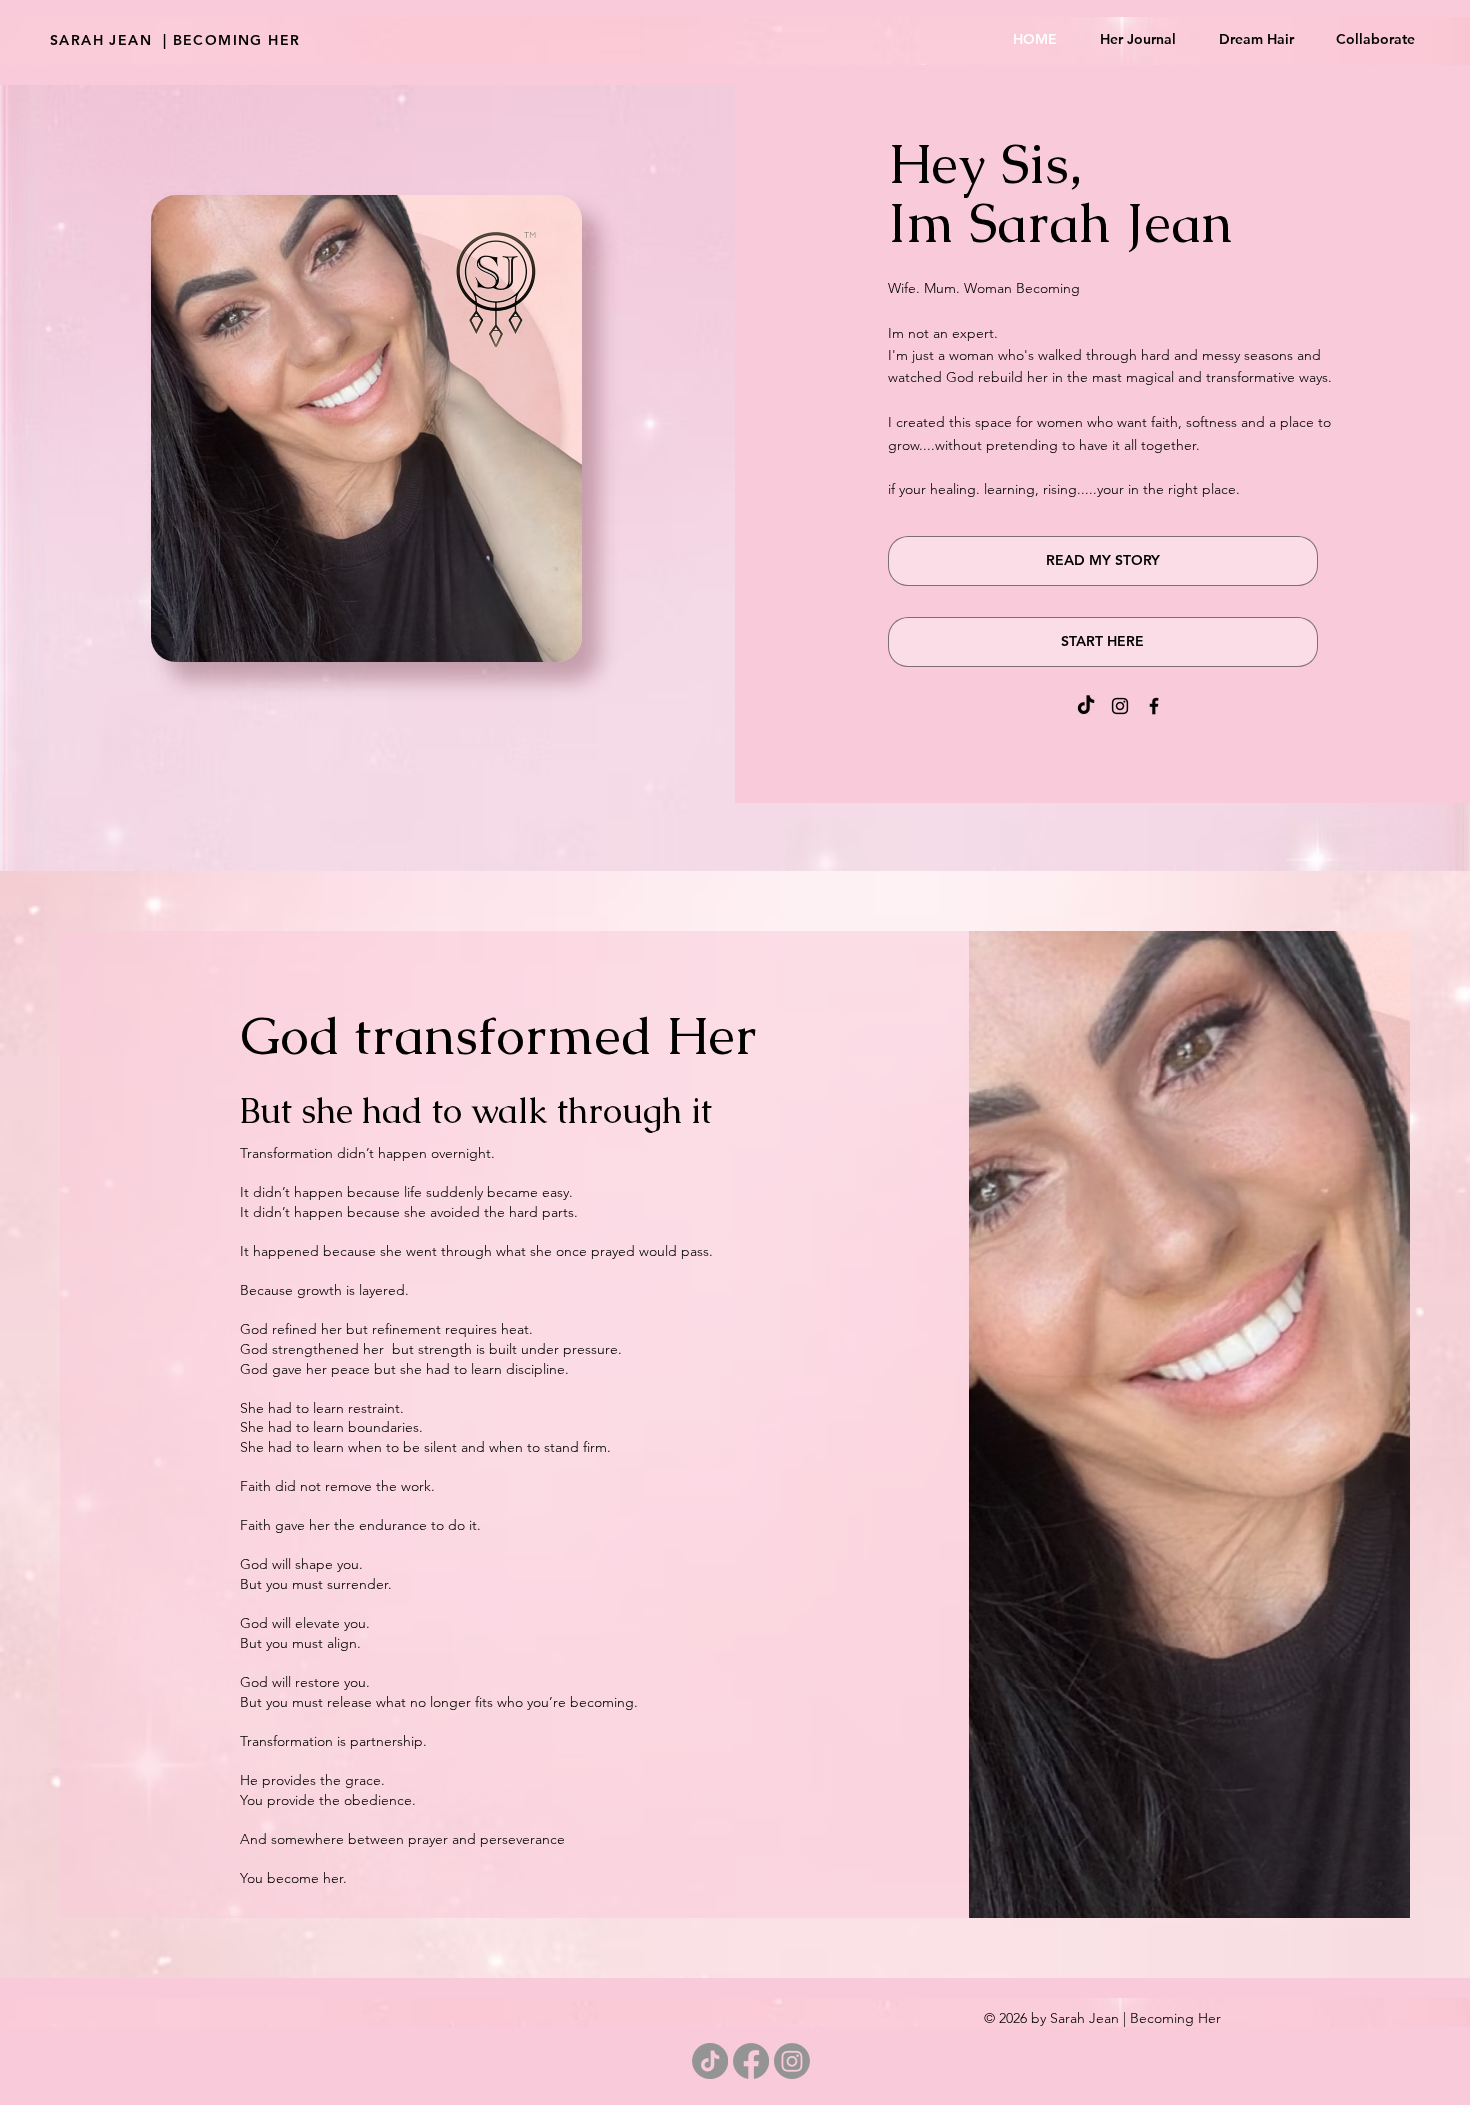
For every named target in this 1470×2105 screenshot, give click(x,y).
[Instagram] (1120, 706)
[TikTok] (1086, 706)
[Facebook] (1154, 706)
